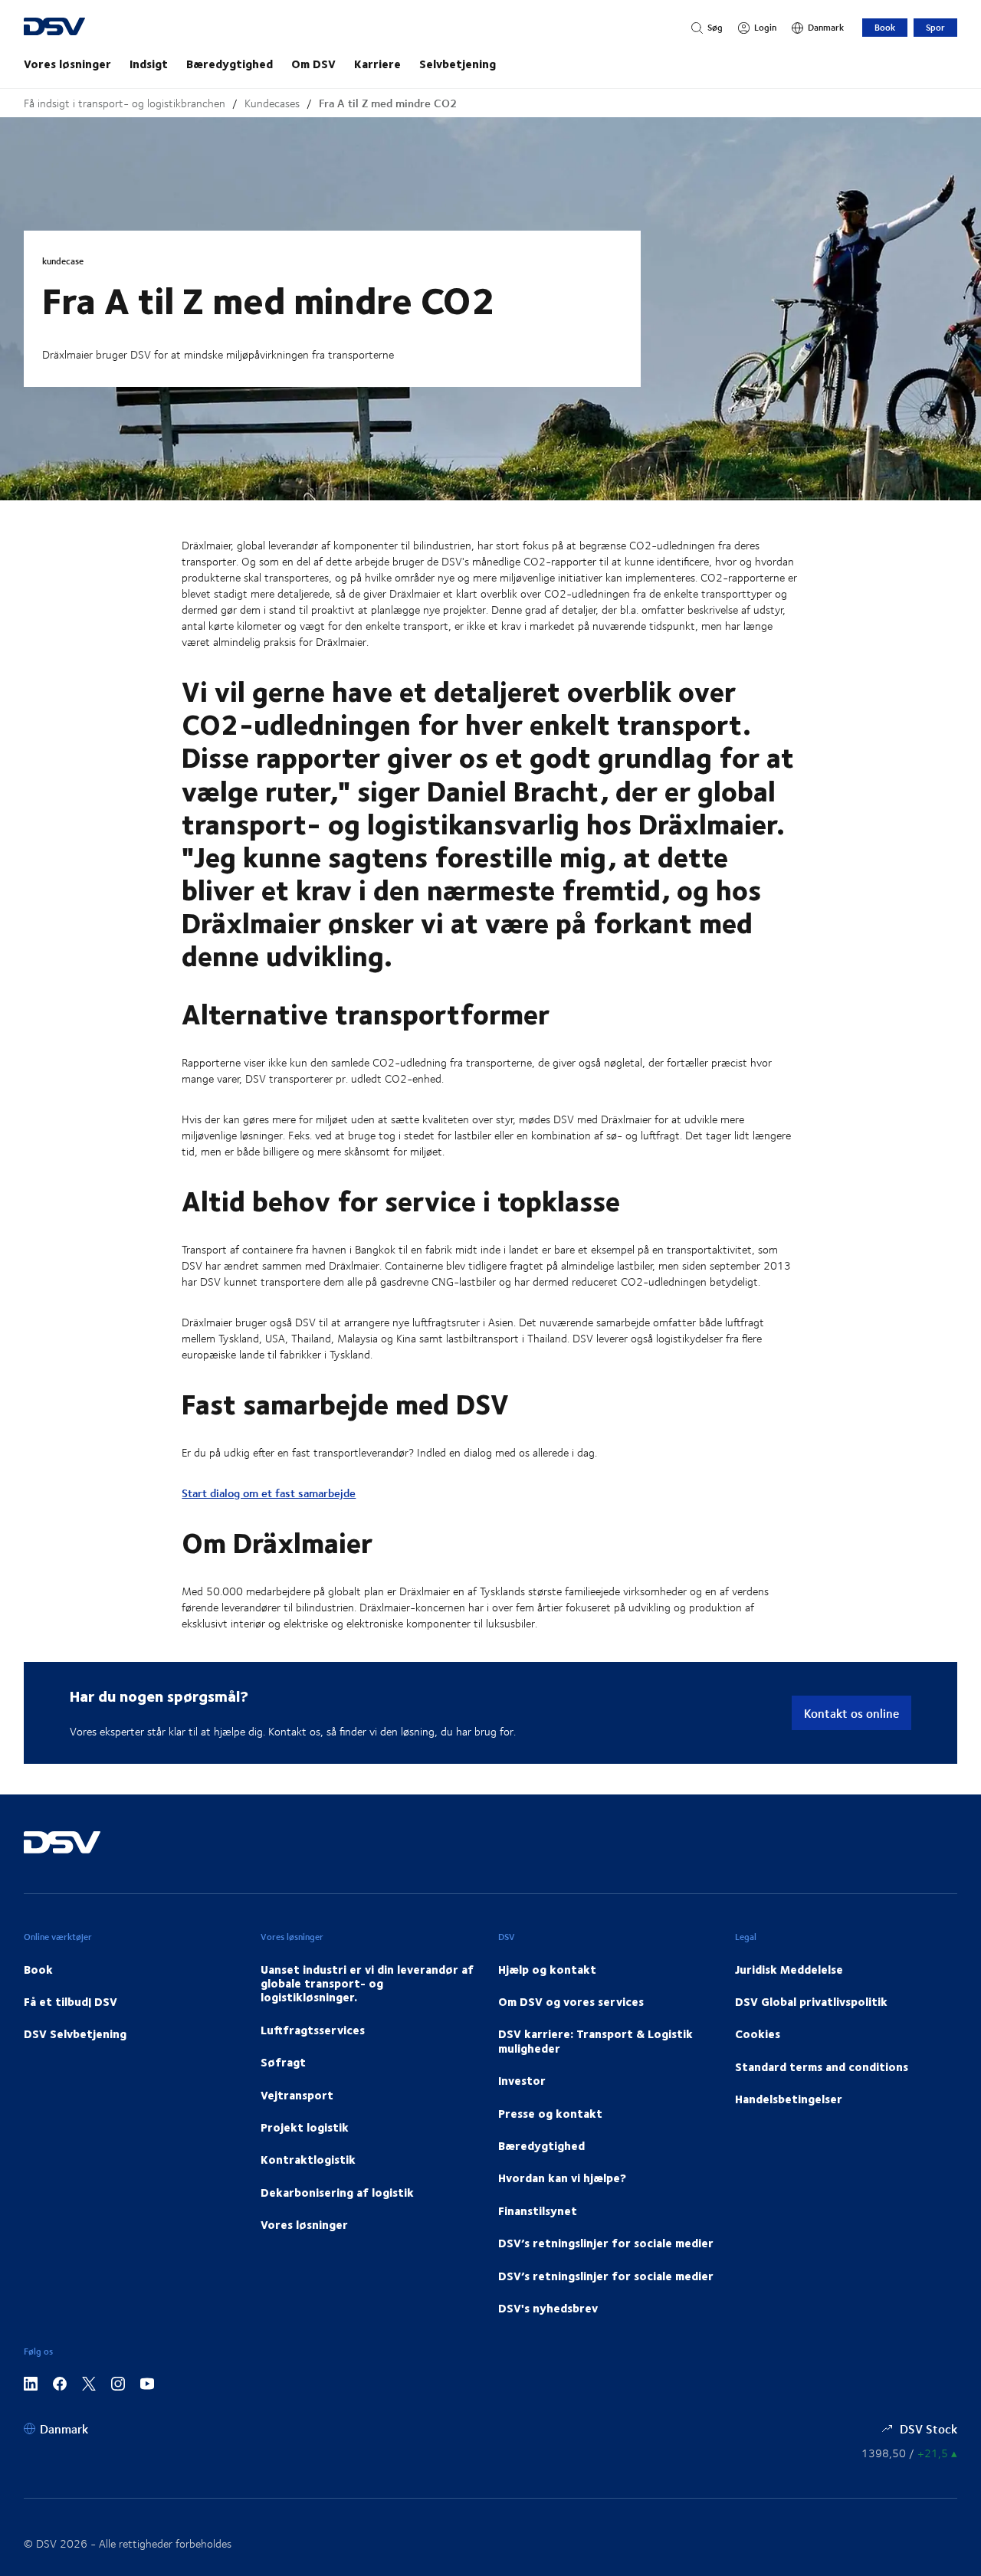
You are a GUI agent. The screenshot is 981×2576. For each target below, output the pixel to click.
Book (885, 27)
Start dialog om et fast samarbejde (269, 1493)
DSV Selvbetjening (75, 2034)
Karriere (377, 64)
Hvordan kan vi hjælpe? (562, 2178)
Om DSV (313, 64)
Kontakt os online (851, 1713)
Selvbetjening (458, 64)
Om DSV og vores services (571, 2001)
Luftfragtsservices (313, 2030)
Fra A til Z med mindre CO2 (388, 103)
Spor (935, 27)
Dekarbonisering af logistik (337, 2192)
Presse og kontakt (550, 2113)
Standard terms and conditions (822, 2066)
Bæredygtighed (230, 64)
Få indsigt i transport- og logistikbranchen (125, 103)
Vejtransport (297, 2095)
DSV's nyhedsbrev (548, 2308)
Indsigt (149, 64)
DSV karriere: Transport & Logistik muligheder (595, 2040)
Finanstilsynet (538, 2211)
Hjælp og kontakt (547, 1969)
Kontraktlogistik (308, 2159)
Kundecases (272, 103)
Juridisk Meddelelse (789, 1969)
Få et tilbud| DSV (71, 2001)
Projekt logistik (305, 2127)
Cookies (758, 2034)
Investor (522, 2080)
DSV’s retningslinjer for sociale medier (606, 2243)
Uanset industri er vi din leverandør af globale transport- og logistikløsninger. (367, 1983)
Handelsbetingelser (789, 2099)
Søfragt (283, 2062)
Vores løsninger (67, 64)
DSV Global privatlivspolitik (811, 2001)
